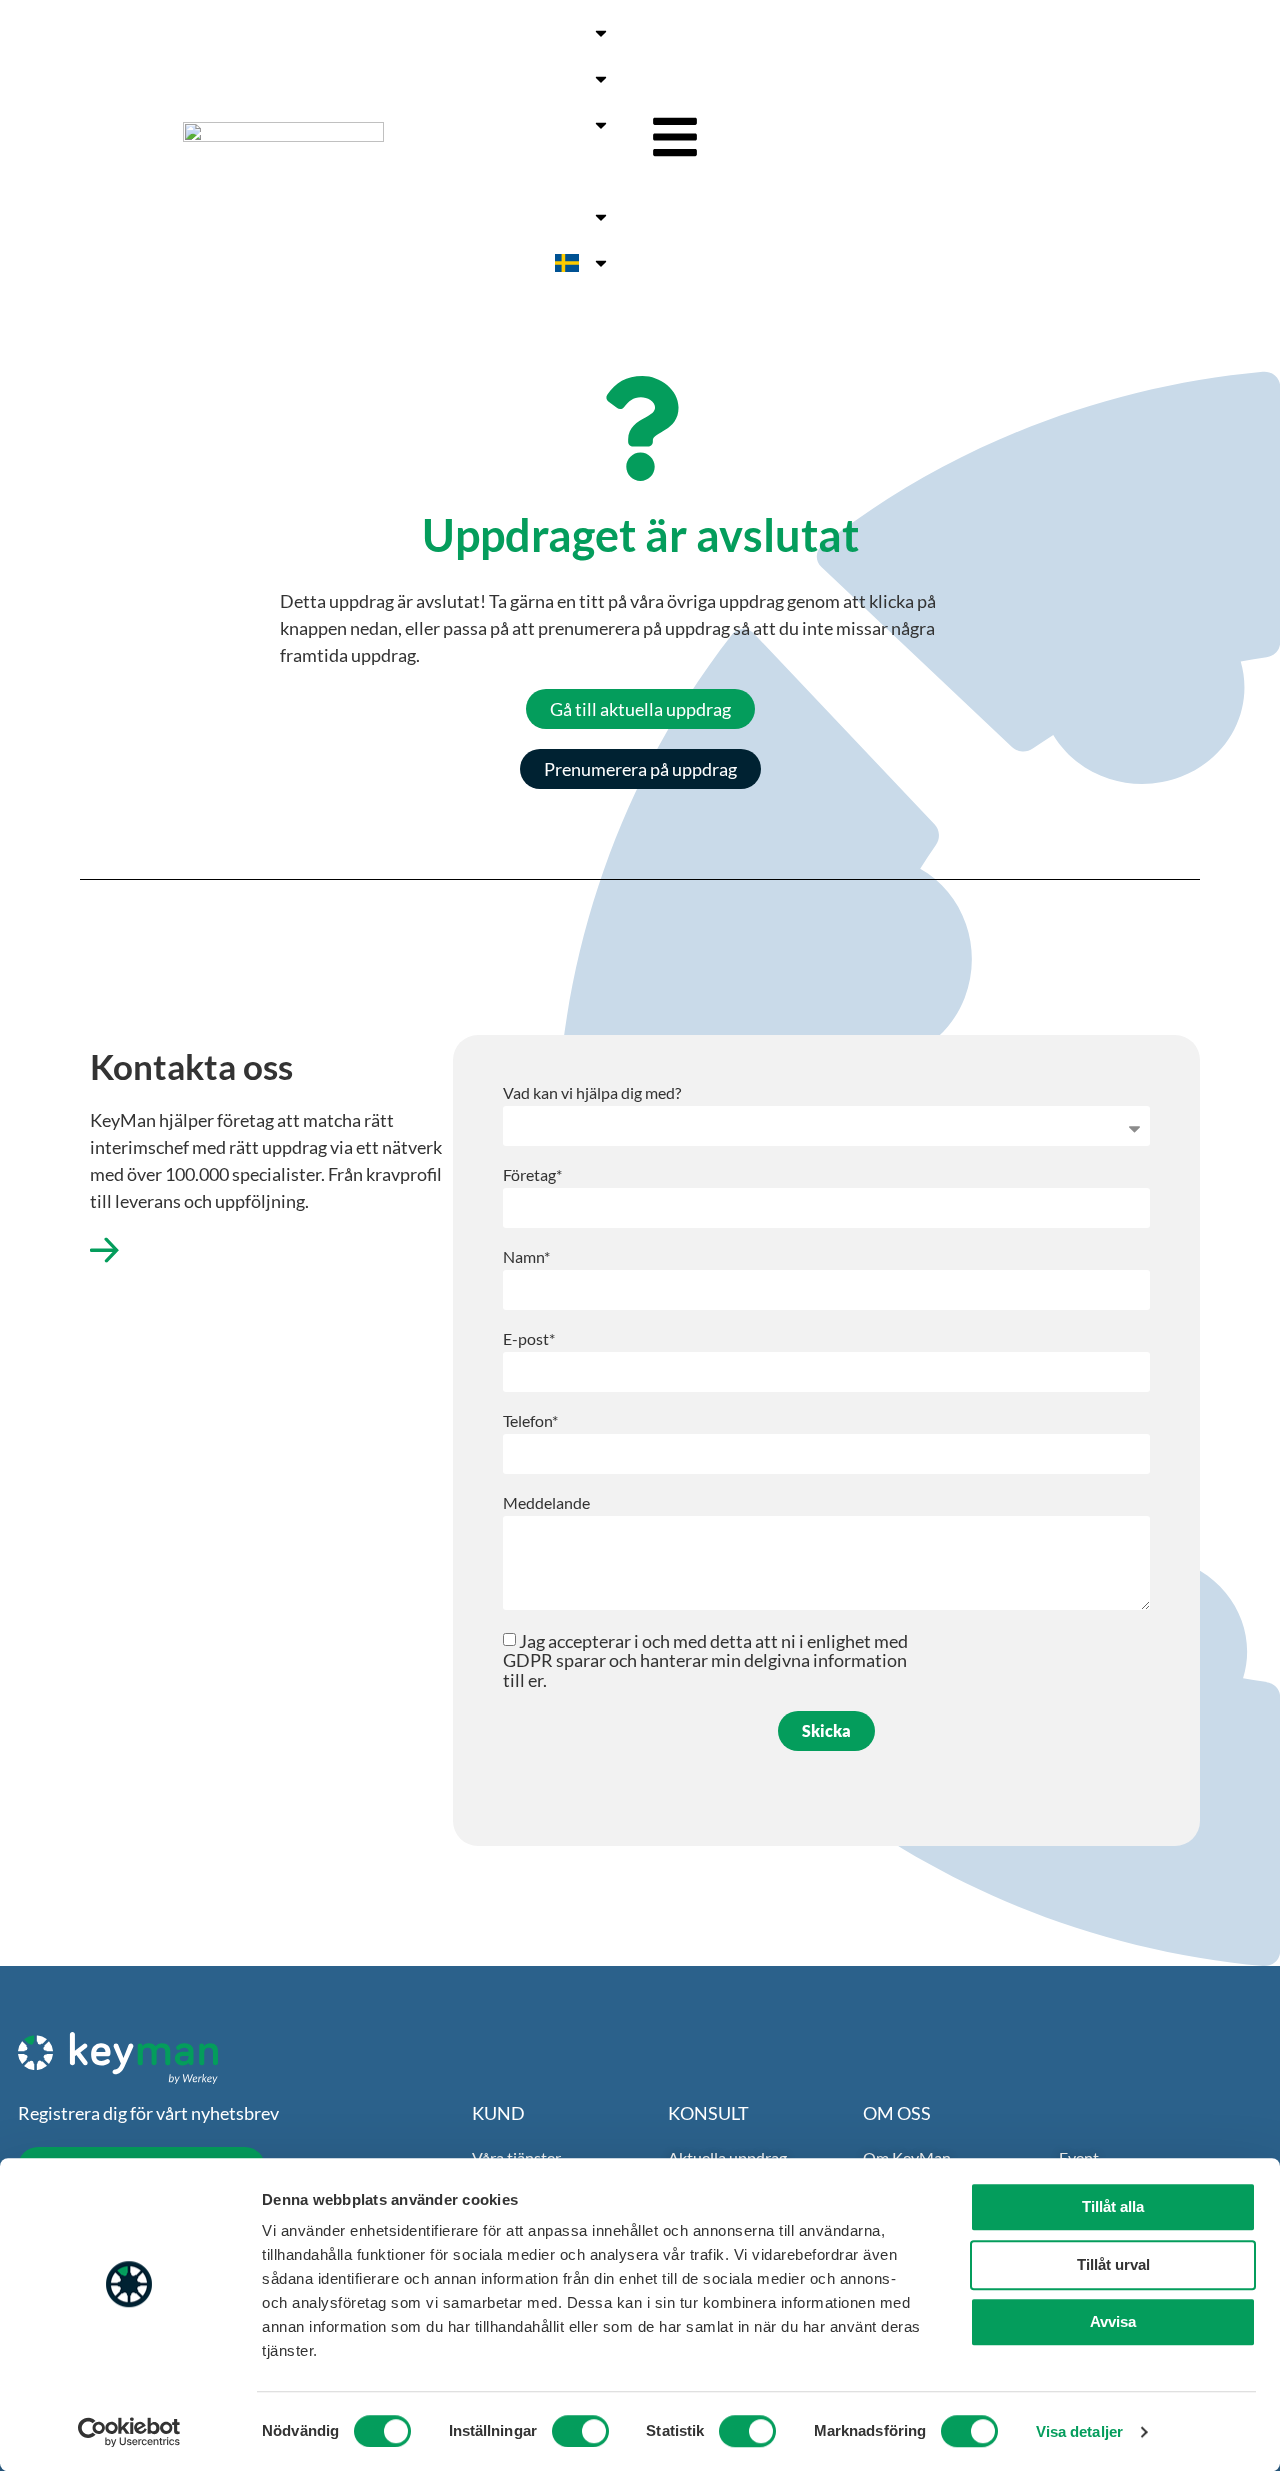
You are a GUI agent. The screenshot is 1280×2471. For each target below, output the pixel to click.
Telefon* (530, 1421)
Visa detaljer (1079, 2431)
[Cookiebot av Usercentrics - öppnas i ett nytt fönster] (129, 2432)
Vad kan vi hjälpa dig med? (592, 1093)
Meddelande (546, 1503)
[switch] (580, 2431)
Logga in (550, 217)
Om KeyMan (533, 125)
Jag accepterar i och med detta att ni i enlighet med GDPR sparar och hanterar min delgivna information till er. (705, 1660)
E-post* (529, 1339)
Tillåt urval (1113, 2264)
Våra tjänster (531, 33)
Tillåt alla (1113, 2206)
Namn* (526, 1257)
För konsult (538, 79)
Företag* (532, 1175)
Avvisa (1113, 2321)
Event (587, 171)
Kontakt (493, 171)
